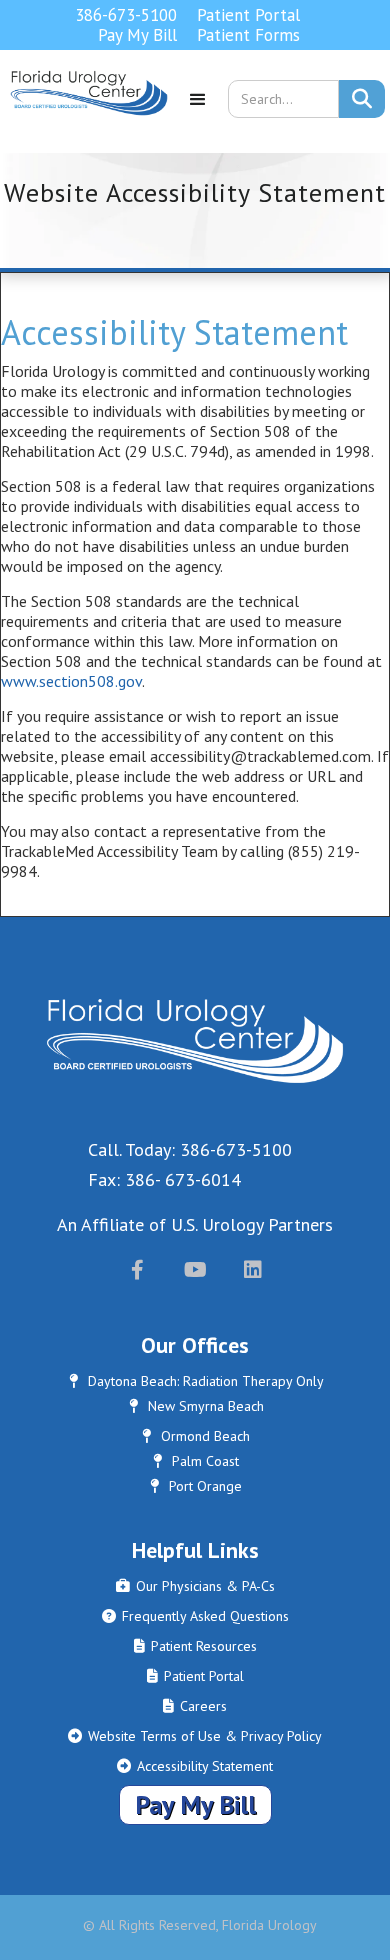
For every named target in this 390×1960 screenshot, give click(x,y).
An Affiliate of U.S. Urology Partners (195, 1225)
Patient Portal (248, 15)
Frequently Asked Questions (195, 1616)
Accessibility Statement (195, 1766)
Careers (195, 1706)
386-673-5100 (126, 15)
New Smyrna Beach (196, 1406)
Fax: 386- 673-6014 (164, 1179)
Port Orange (196, 1486)
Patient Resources (195, 1646)
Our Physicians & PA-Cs (195, 1586)
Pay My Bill (137, 35)
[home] (84, 106)
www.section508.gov (71, 681)
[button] (198, 106)
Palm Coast (196, 1461)
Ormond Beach (196, 1436)
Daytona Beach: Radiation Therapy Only (196, 1381)
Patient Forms (248, 35)
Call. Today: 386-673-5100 (190, 1149)
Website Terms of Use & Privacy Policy (195, 1736)
